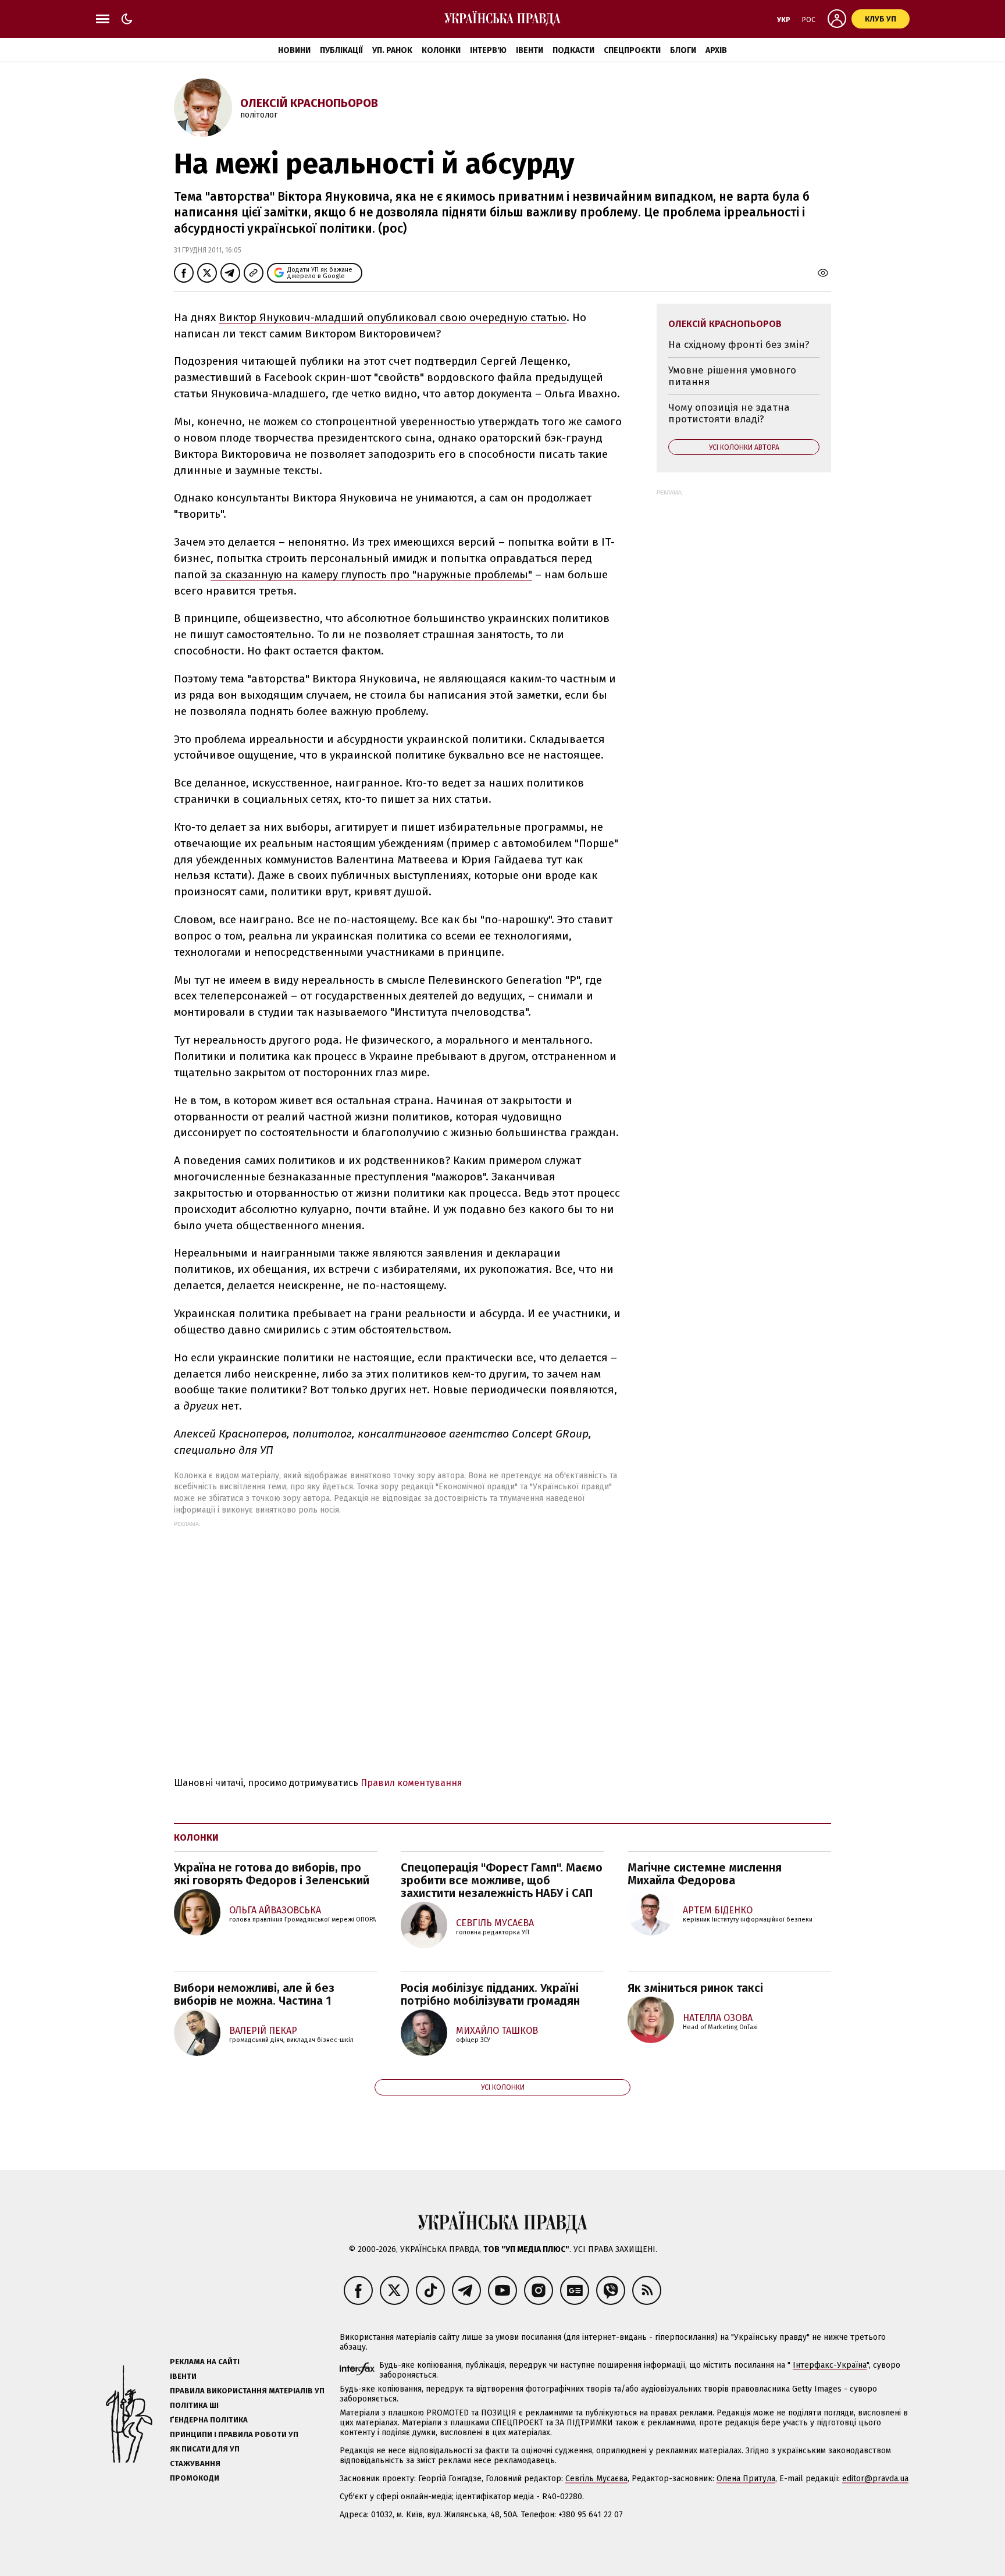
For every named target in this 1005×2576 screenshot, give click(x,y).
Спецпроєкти (632, 50)
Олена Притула (746, 2479)
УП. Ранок (392, 50)
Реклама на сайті (205, 2362)
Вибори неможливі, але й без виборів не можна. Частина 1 (254, 1994)
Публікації (341, 50)
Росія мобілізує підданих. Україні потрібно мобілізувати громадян (490, 1994)
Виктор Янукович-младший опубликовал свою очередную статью (393, 317)
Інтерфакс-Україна (830, 2365)
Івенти (530, 50)
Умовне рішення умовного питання (732, 376)
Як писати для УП (205, 2449)
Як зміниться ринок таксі (695, 1988)
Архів (716, 50)
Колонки (441, 50)
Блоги (683, 50)
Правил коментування (411, 1783)
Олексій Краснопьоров (309, 103)
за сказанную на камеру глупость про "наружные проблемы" (371, 574)
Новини (294, 50)
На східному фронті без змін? (739, 345)
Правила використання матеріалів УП (247, 2391)
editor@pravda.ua (875, 2479)
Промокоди (195, 2478)
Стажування (195, 2463)
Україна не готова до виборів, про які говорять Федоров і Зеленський (272, 1874)
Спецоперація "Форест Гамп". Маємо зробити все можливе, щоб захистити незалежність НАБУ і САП (502, 1880)
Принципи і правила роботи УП (234, 2434)
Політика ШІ (194, 2405)
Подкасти (573, 50)
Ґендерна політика (209, 2420)
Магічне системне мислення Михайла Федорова (705, 1874)
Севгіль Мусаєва (596, 2479)
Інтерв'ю (488, 50)
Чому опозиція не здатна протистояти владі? (729, 413)
